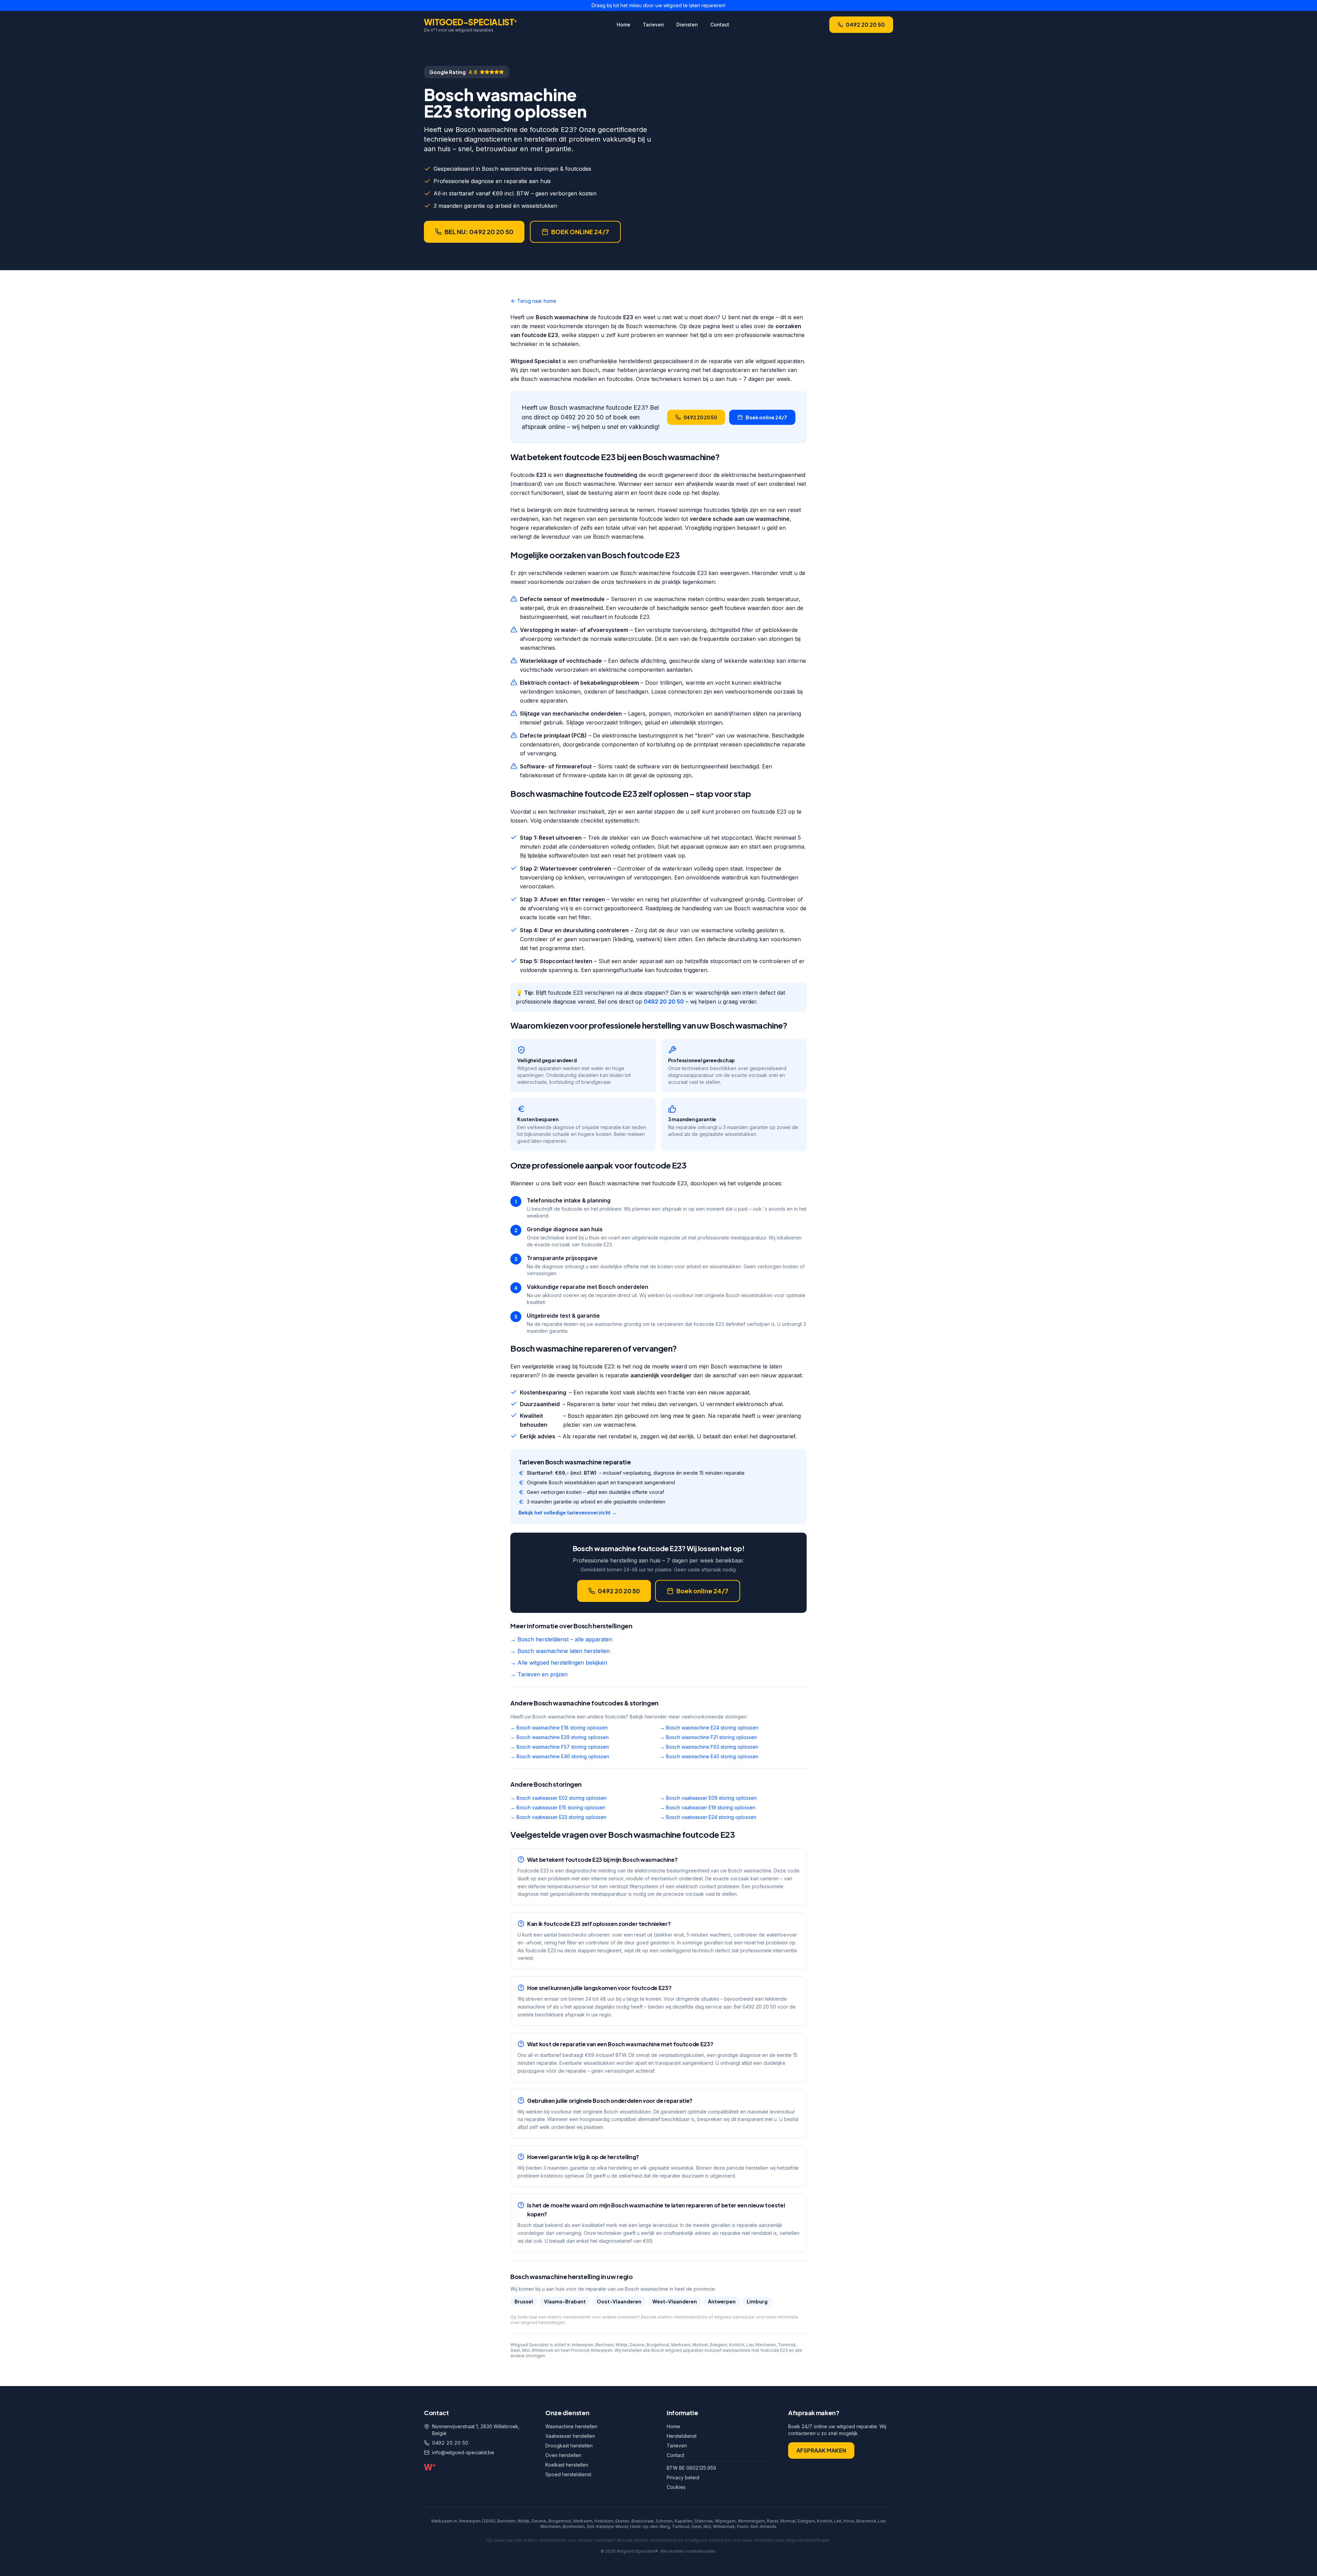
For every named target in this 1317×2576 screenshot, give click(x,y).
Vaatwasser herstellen (570, 2436)
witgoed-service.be (734, 2317)
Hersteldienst (682, 2436)
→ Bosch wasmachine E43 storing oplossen (709, 1756)
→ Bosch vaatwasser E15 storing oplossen (558, 1807)
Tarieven (653, 25)
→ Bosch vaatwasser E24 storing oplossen (708, 1817)
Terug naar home (537, 301)
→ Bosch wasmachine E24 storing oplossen (709, 1728)
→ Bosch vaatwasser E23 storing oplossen (558, 1817)
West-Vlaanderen (675, 2301)
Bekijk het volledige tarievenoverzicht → (568, 1513)
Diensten (687, 25)
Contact (720, 25)
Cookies (676, 2487)
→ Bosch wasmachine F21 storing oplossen (708, 1737)
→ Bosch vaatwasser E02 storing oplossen (559, 1798)
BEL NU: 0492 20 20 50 (479, 232)
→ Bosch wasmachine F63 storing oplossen (709, 1747)
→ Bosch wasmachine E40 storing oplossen (560, 1756)
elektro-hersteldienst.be (683, 2317)
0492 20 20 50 (865, 25)
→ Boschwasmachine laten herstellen (560, 1651)
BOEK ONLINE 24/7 (580, 232)
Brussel (524, 2301)
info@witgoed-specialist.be (463, 2452)
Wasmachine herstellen (571, 2426)
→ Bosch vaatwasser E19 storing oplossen (708, 1807)
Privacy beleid (683, 2477)
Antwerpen (722, 2301)
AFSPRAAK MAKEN (821, 2450)
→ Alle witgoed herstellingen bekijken (559, 1663)
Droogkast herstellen (569, 2446)
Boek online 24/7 (766, 417)
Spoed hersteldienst (568, 2474)
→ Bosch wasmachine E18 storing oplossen (559, 1728)
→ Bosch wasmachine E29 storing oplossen (560, 1737)
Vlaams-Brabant (565, 2301)
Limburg (757, 2301)
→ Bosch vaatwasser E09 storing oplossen (708, 1798)
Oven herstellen (563, 2455)
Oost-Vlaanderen (619, 2301)
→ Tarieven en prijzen (539, 1674)
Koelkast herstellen (567, 2465)
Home (624, 25)
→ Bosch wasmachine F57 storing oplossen (560, 1747)
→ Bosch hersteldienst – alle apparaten (561, 1639)
